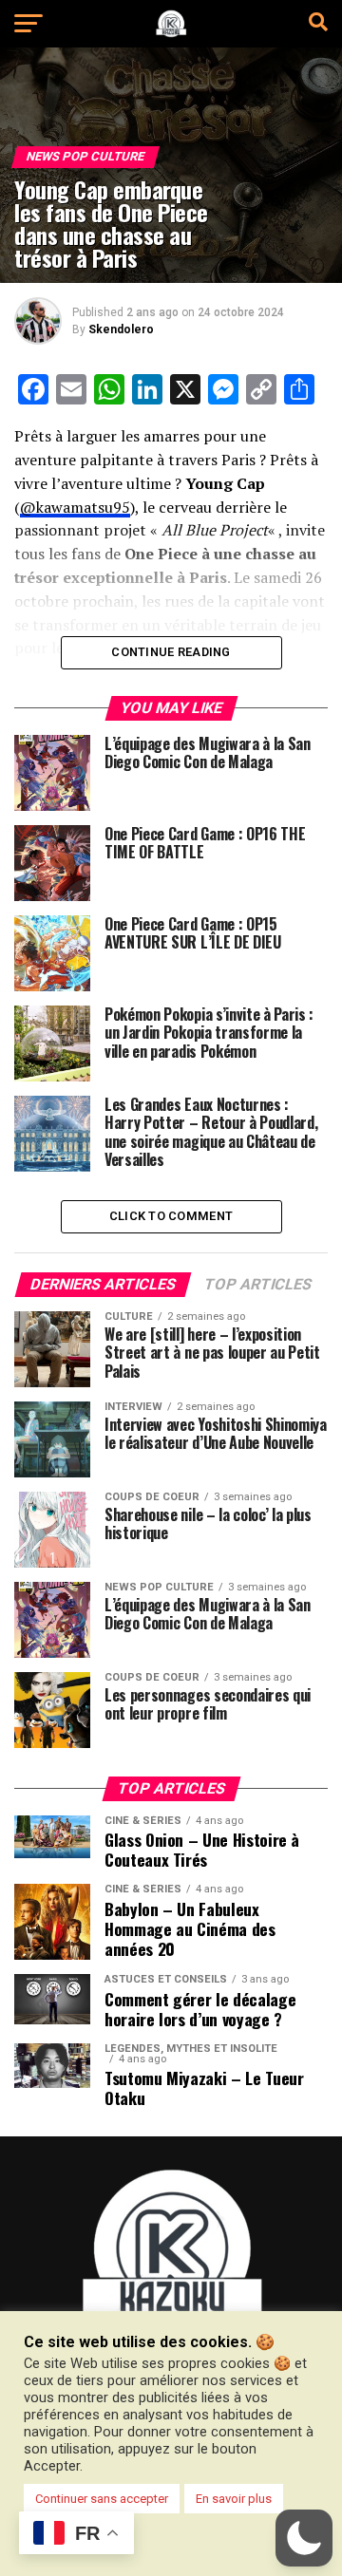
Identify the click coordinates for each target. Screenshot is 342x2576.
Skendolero (121, 329)
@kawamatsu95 (75, 507)
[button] (304, 2538)
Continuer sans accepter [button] (102, 2499)
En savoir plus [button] (234, 2499)
